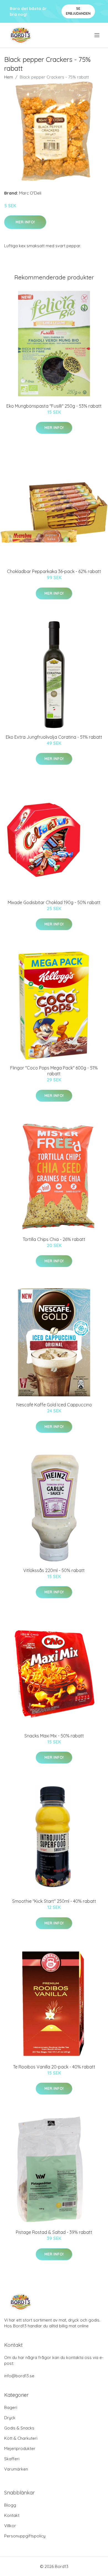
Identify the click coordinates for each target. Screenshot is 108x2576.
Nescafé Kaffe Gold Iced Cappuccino (54, 1405)
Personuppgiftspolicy (25, 2536)
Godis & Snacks (19, 2428)
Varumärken (16, 2469)
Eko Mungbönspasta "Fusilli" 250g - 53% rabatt (54, 406)
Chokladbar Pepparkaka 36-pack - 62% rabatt (54, 571)
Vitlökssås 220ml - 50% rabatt (54, 1570)
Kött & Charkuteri (21, 2438)
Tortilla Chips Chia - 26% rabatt (54, 1239)
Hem (9, 77)
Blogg (10, 2505)
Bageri (11, 2407)
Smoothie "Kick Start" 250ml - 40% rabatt (54, 1901)
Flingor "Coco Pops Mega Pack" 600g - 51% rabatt (54, 1071)
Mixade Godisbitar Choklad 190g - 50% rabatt (54, 902)
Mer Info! (25, 222)
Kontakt (12, 2515)
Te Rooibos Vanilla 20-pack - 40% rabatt (54, 2067)
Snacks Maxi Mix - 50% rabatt (54, 1736)
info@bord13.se (19, 2376)
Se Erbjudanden (78, 11)
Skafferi (12, 2459)
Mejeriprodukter (20, 2448)
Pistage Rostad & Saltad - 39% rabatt (54, 2232)
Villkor (10, 2526)
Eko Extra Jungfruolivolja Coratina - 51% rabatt (54, 737)
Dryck (10, 2418)
